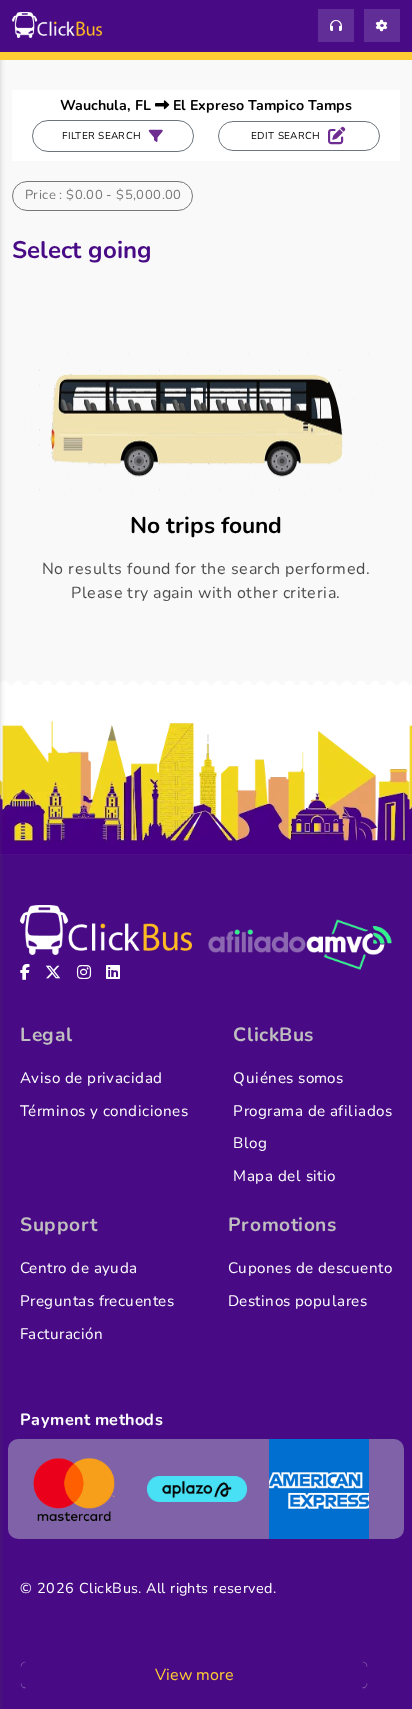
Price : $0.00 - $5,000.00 (103, 195)
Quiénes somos (288, 1078)
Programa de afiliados (312, 1111)
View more (194, 1675)
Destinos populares (297, 1301)
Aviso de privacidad (91, 1078)
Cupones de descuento (310, 1268)
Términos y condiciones (104, 1111)
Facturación (61, 1334)
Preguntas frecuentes (97, 1301)
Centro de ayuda (79, 1268)
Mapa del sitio (284, 1176)
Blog (250, 1143)
